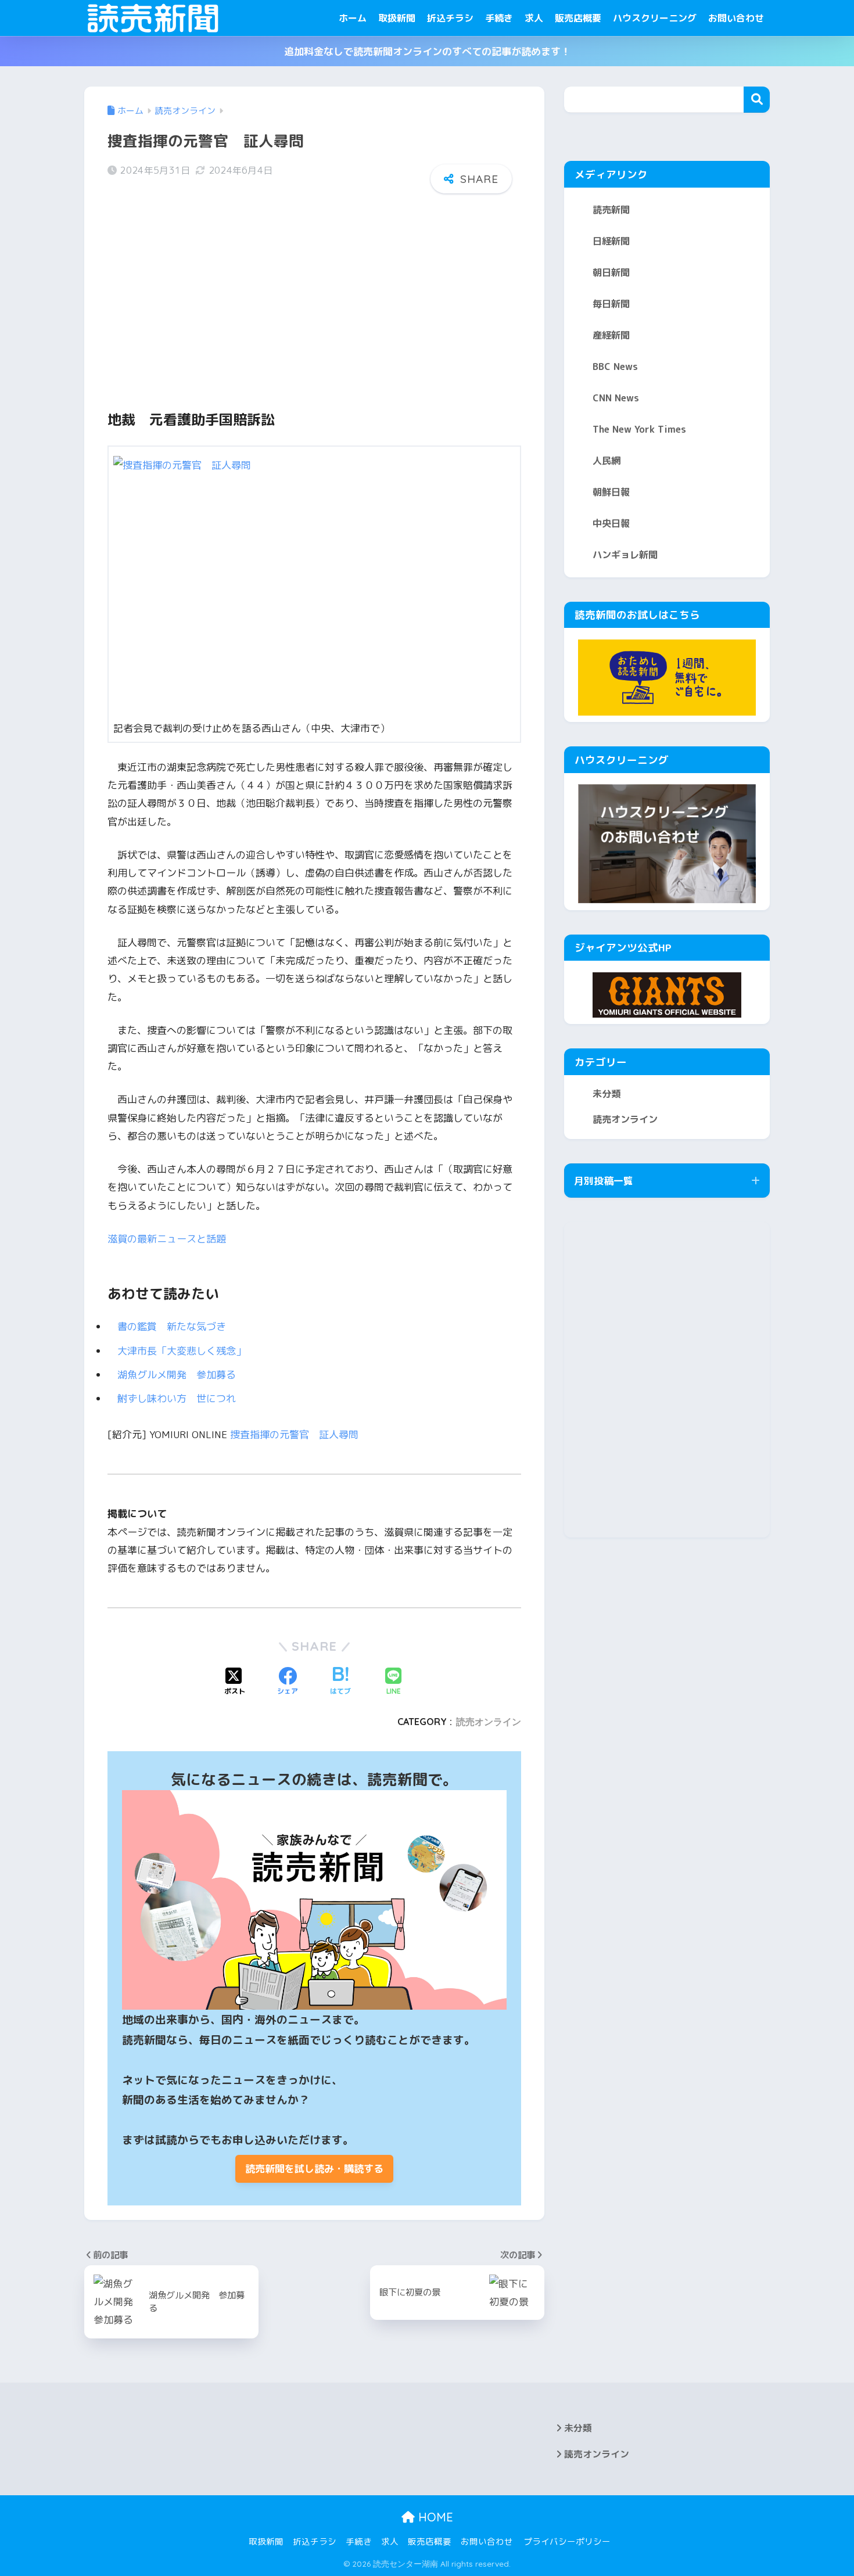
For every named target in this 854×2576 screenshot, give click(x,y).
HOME (434, 2517)
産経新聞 (611, 335)
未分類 (607, 1094)
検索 (757, 100)
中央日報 (611, 523)
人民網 (607, 461)
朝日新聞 (611, 272)
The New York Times (639, 429)
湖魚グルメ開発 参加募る (182, 1375)
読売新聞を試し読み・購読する (314, 2169)
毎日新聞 (611, 304)
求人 (534, 18)
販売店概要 (578, 18)
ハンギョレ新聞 (625, 555)
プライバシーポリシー (567, 2541)
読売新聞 (611, 210)
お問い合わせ (736, 18)
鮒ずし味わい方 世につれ (182, 1398)
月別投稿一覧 (604, 1181)
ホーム (353, 18)
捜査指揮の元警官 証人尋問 (294, 1434)
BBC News (615, 367)
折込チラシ (450, 18)
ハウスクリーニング (655, 18)
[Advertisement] (314, 292)
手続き (499, 18)
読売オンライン (489, 1722)
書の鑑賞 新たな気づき (177, 1326)
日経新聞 (611, 241)
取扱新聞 (397, 18)
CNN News (616, 398)
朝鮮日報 (611, 492)
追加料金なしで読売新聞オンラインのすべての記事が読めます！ (427, 51)
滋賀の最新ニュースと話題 (167, 1239)
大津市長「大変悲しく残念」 (186, 1351)
